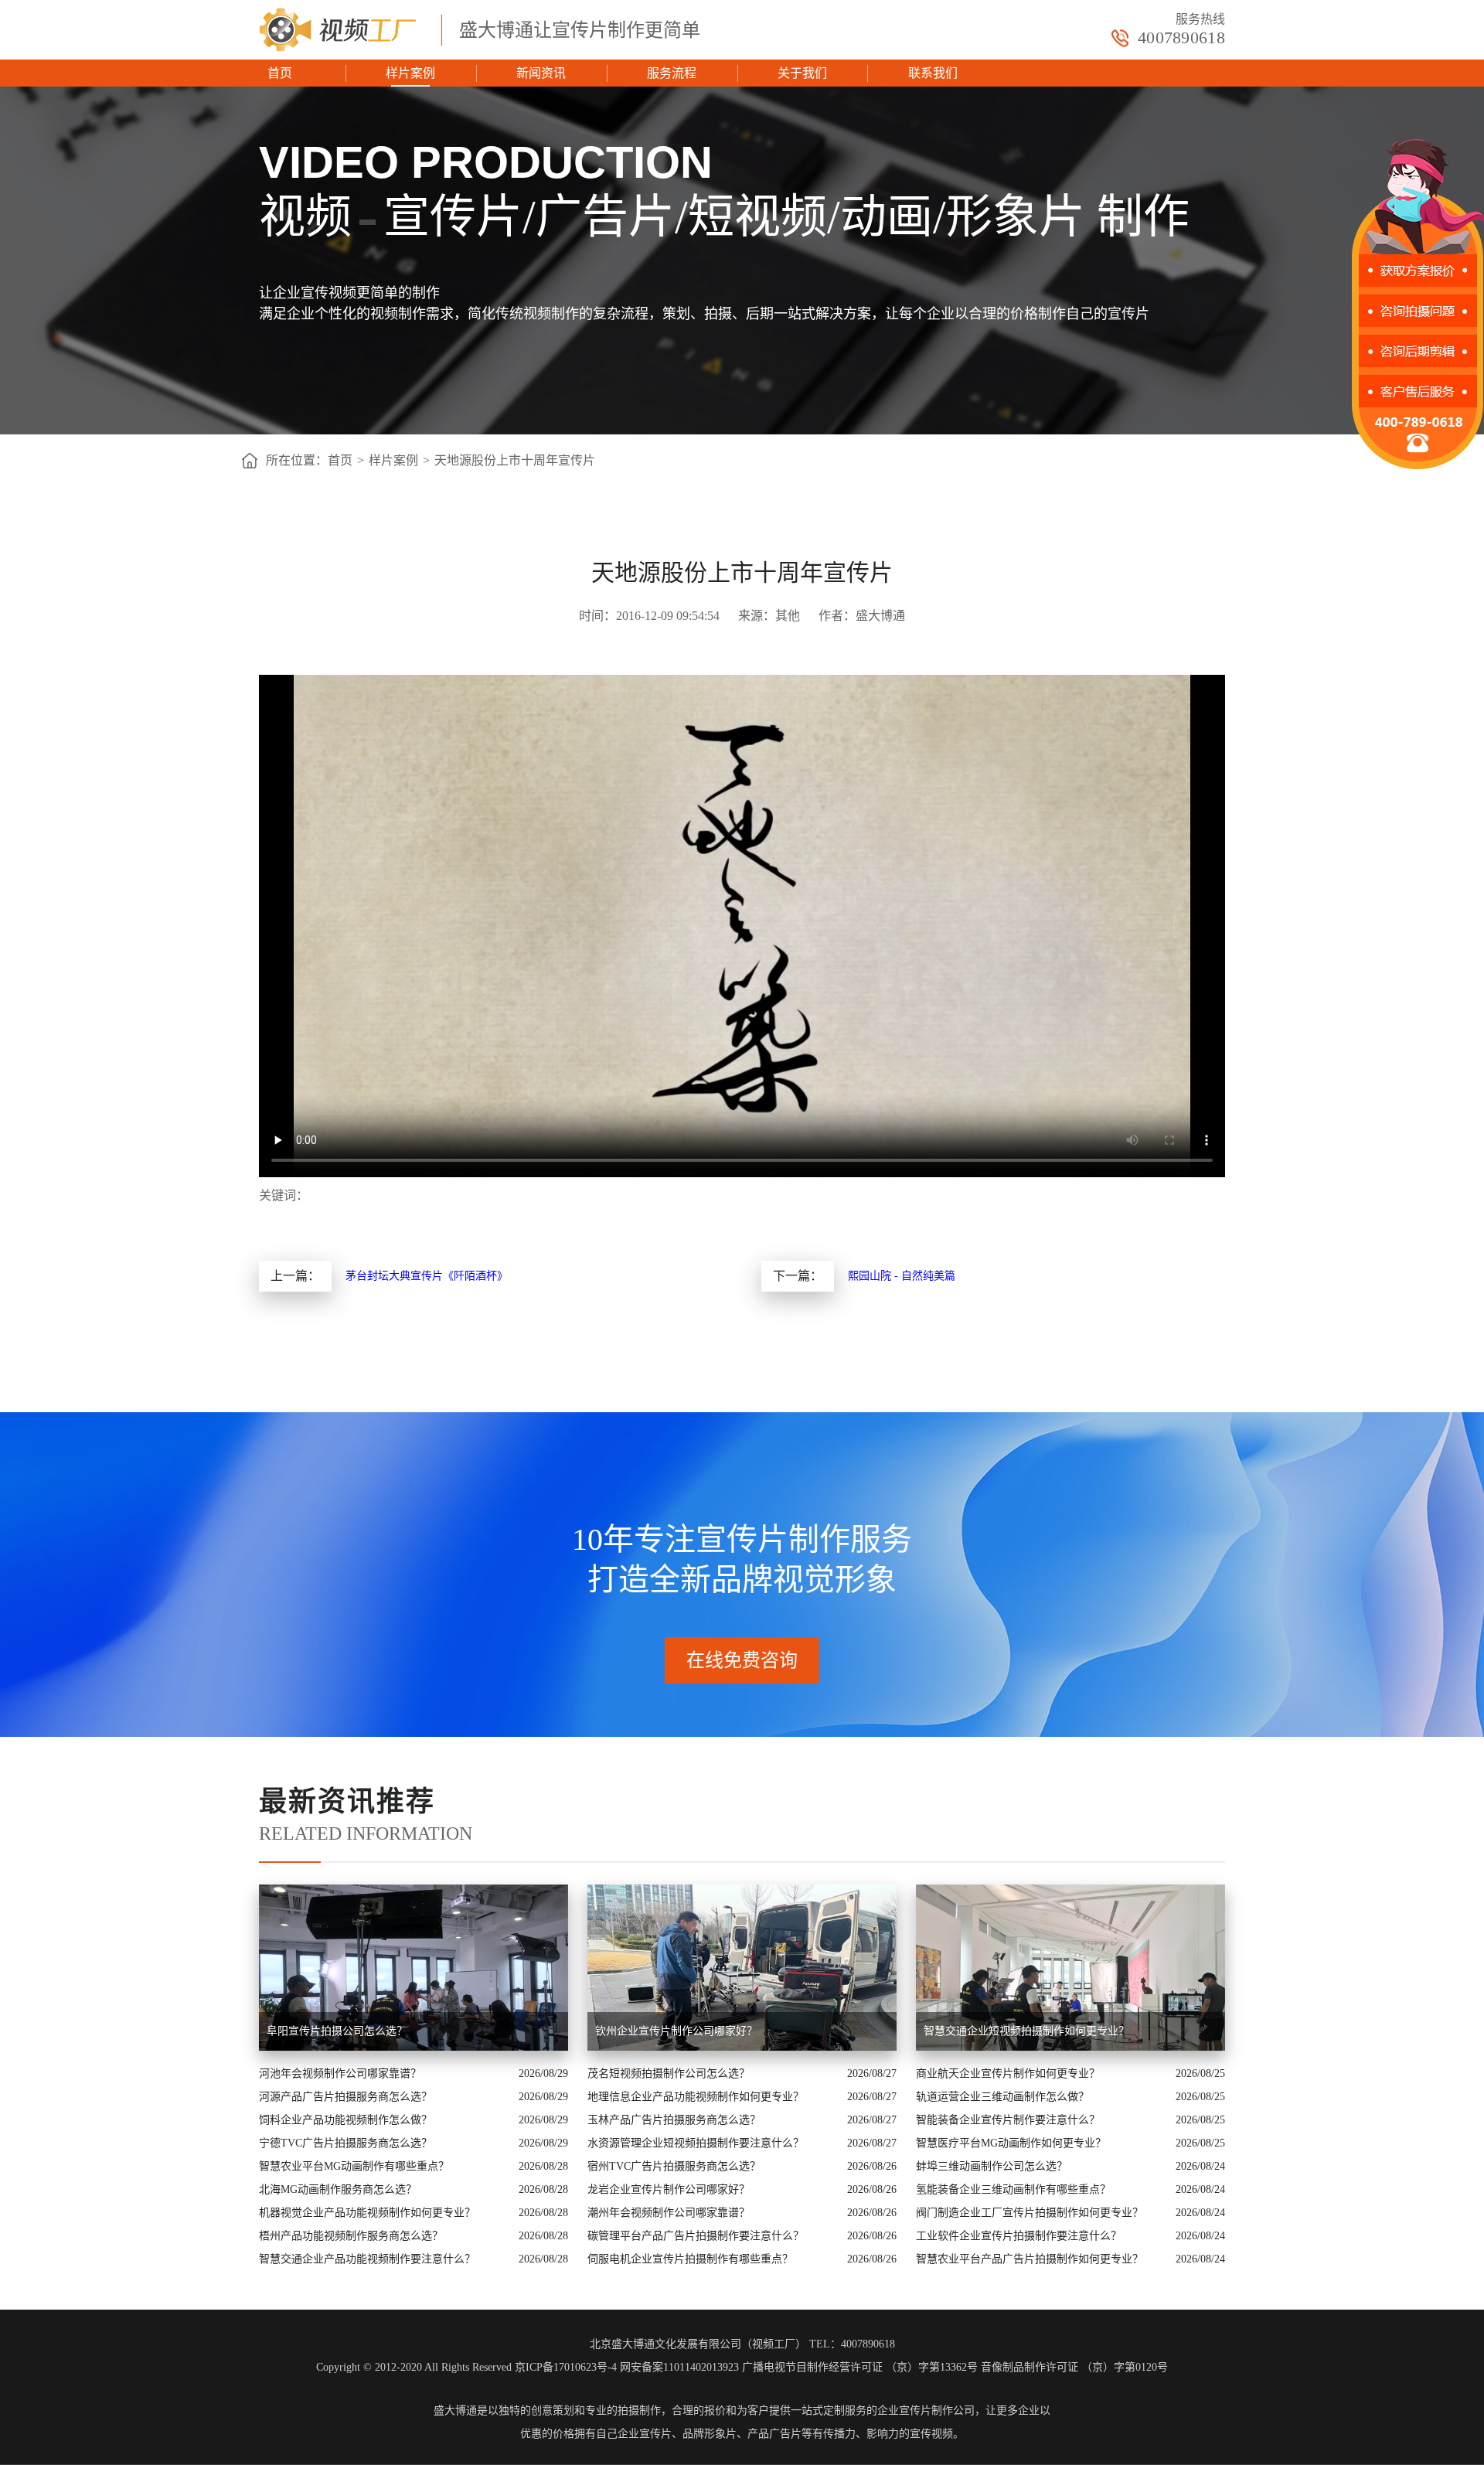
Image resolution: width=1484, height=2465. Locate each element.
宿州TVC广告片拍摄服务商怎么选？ (674, 2166)
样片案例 (410, 73)
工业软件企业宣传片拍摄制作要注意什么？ (1019, 2236)
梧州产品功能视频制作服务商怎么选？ (351, 2236)
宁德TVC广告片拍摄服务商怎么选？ (345, 2143)
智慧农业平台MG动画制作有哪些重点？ (354, 2166)
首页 (280, 73)
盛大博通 (455, 2411)
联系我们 (933, 73)
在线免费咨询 (742, 1660)
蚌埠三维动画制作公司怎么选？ (992, 2166)
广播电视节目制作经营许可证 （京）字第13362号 (860, 2367)
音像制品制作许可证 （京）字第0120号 (1074, 2367)
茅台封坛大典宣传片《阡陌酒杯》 (427, 1276)
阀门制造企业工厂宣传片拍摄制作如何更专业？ (1030, 2213)
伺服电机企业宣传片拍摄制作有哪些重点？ (690, 2259)
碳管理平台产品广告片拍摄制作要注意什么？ (696, 2236)
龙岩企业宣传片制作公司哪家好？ (669, 2189)
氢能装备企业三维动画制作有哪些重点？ (1013, 2189)
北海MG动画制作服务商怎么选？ (338, 2189)
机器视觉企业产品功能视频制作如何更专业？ (367, 2213)
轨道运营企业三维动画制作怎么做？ (1002, 2097)
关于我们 (802, 73)
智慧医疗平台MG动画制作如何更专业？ (1011, 2143)
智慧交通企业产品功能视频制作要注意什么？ (367, 2259)
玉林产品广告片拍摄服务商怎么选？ (674, 2120)
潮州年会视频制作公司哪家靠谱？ (669, 2213)
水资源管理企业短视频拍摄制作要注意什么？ (696, 2143)
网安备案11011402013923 (679, 2367)
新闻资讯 (541, 73)
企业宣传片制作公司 (926, 2411)
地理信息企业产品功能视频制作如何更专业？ (696, 2097)
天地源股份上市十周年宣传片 (515, 460)
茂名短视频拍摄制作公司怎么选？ (669, 2073)
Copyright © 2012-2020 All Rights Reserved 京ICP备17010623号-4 (466, 2367)
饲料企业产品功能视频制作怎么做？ (345, 2120)
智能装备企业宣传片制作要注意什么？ (1008, 2120)
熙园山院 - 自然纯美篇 (902, 1276)
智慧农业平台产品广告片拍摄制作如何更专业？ (1030, 2259)
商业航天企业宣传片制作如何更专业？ (1008, 2073)
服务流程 (672, 73)
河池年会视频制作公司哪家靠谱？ (340, 2073)
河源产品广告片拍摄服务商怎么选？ (345, 2097)
